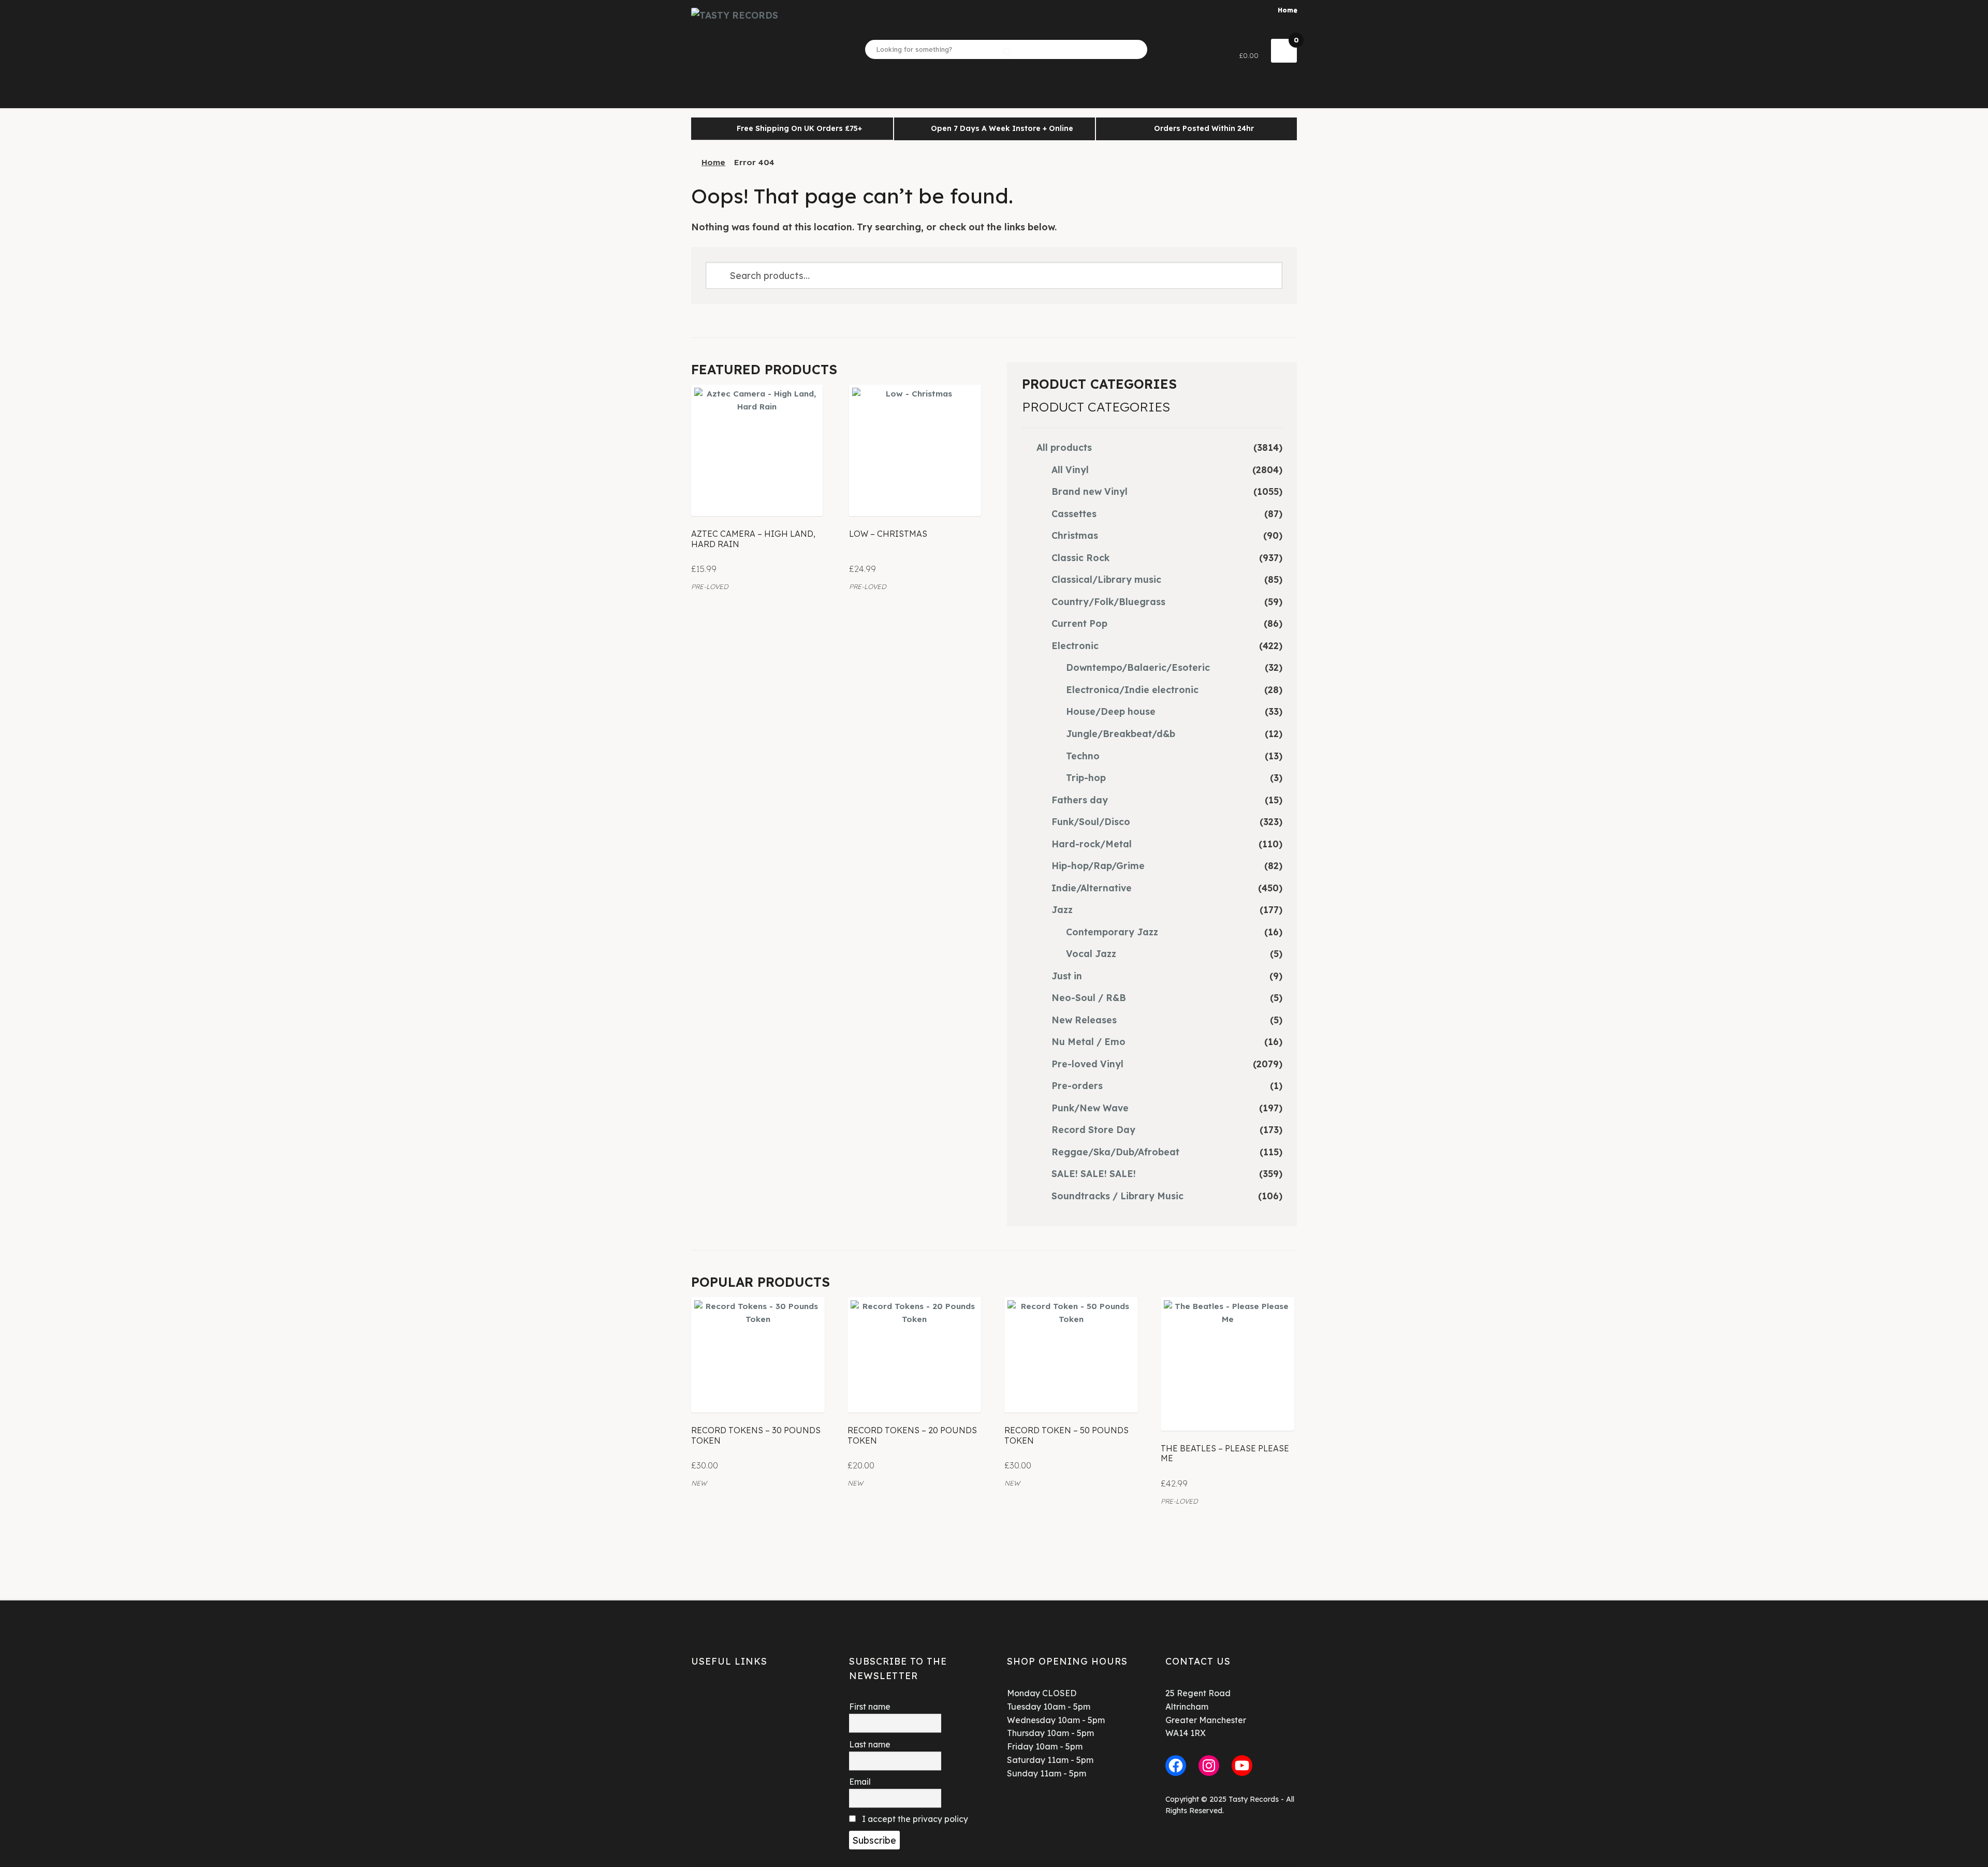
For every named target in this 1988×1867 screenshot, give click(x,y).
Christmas (1075, 535)
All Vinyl (1070, 469)
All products (1064, 447)
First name (870, 1707)
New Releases (1084, 1020)
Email (860, 1782)
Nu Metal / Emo (1088, 1041)
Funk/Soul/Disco (1091, 821)
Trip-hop (1086, 777)
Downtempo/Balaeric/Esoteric (1138, 667)
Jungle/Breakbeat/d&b (1121, 733)
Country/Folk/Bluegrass (1108, 601)
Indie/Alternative (1092, 888)
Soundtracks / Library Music (1117, 1196)
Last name (870, 1744)
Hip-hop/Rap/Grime (1098, 865)
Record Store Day (1093, 1129)
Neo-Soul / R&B (1089, 997)
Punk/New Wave (1090, 1108)
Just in (1067, 976)
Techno (1083, 756)
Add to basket (757, 494)
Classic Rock (1080, 557)
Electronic (1075, 645)
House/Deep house (1111, 711)
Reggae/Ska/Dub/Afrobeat (1115, 1152)
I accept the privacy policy (914, 1819)
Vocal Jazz (1091, 953)
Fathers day (1080, 800)
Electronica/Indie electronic (1132, 689)
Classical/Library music (1106, 579)
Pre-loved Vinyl (1087, 1064)
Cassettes (1074, 513)
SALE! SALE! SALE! (1094, 1173)
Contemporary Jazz (1112, 932)
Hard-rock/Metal (1092, 844)
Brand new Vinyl (1090, 491)
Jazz (1062, 909)
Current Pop (1079, 623)
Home (1288, 10)
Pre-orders (1077, 1085)
